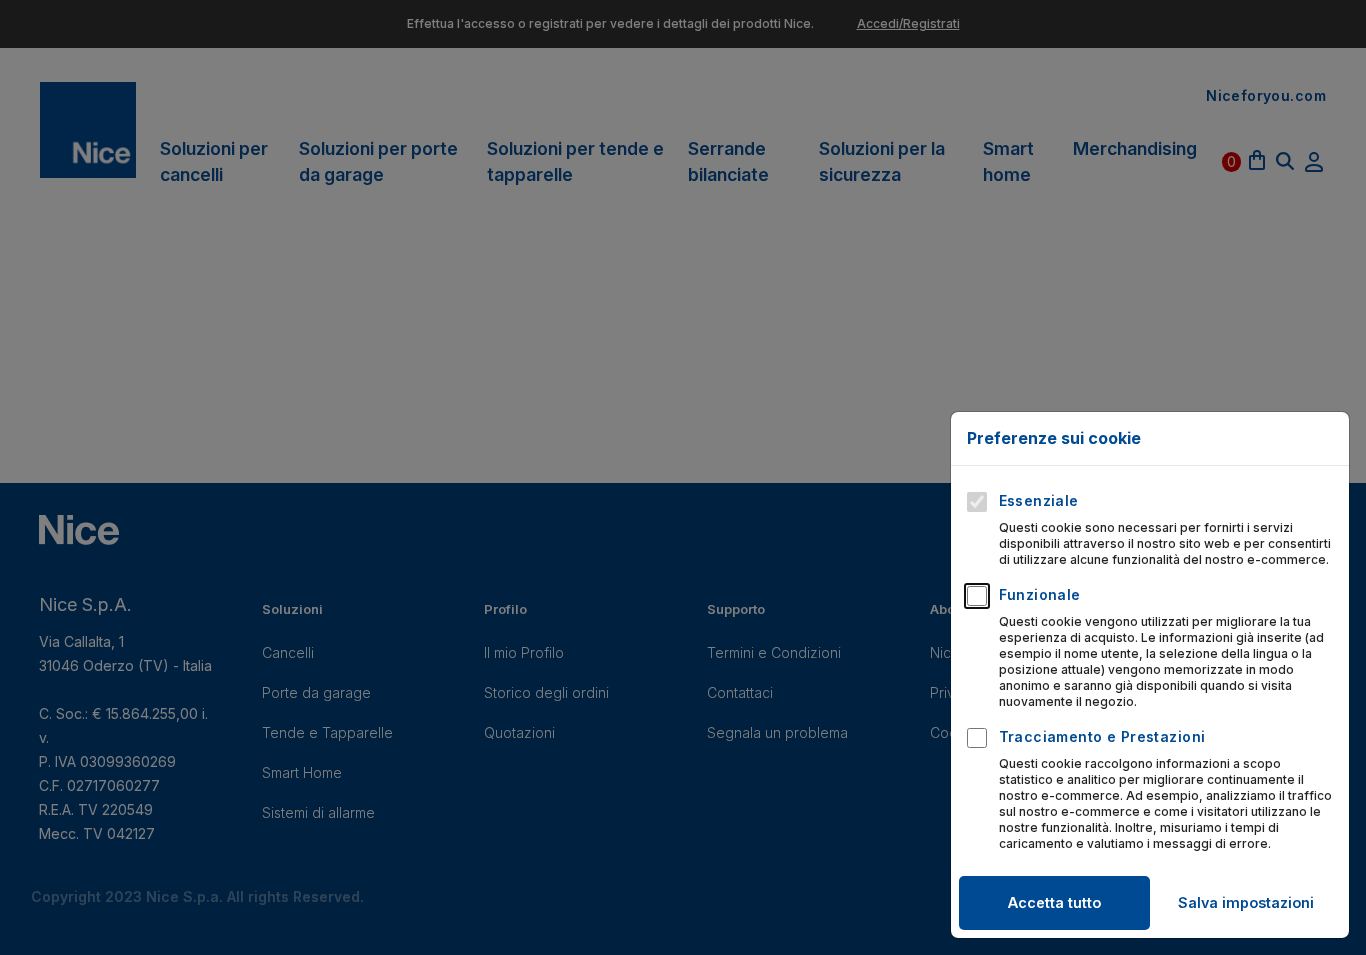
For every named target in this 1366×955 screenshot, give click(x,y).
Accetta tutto (1054, 902)
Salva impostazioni (1246, 902)
